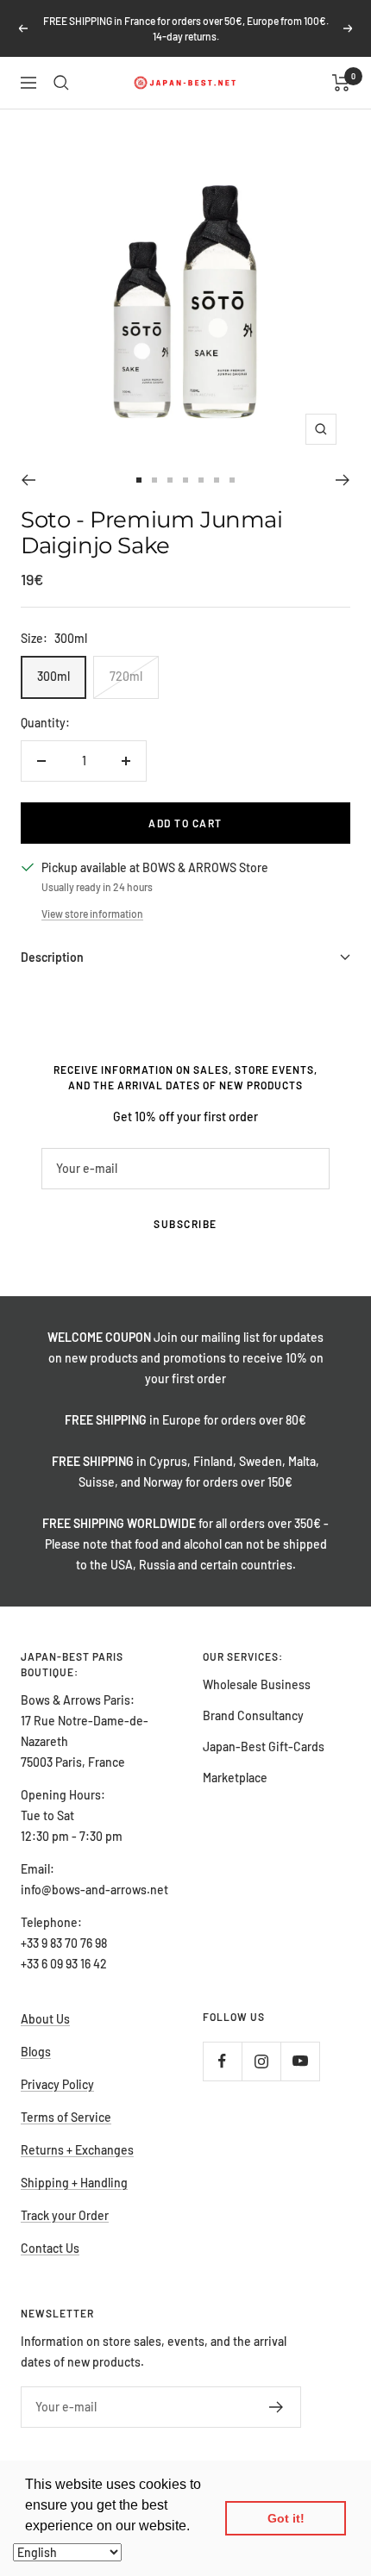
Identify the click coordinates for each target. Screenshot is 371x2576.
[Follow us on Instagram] (261, 2061)
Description (52, 957)
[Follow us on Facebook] (222, 2061)
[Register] (277, 2407)
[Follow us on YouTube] (300, 2061)
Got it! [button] (286, 2518)
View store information (92, 914)
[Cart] (341, 83)
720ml (126, 676)
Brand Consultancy (253, 1715)
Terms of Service (66, 2117)
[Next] (343, 480)
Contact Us (50, 2248)
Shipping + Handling (74, 2183)
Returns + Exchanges (77, 2150)
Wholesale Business (257, 1684)
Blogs (36, 2052)
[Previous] (28, 480)
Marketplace (235, 1778)
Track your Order (65, 2215)
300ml (53, 676)
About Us (45, 2019)
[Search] (61, 83)
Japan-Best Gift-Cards (264, 1746)
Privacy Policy (57, 2084)
